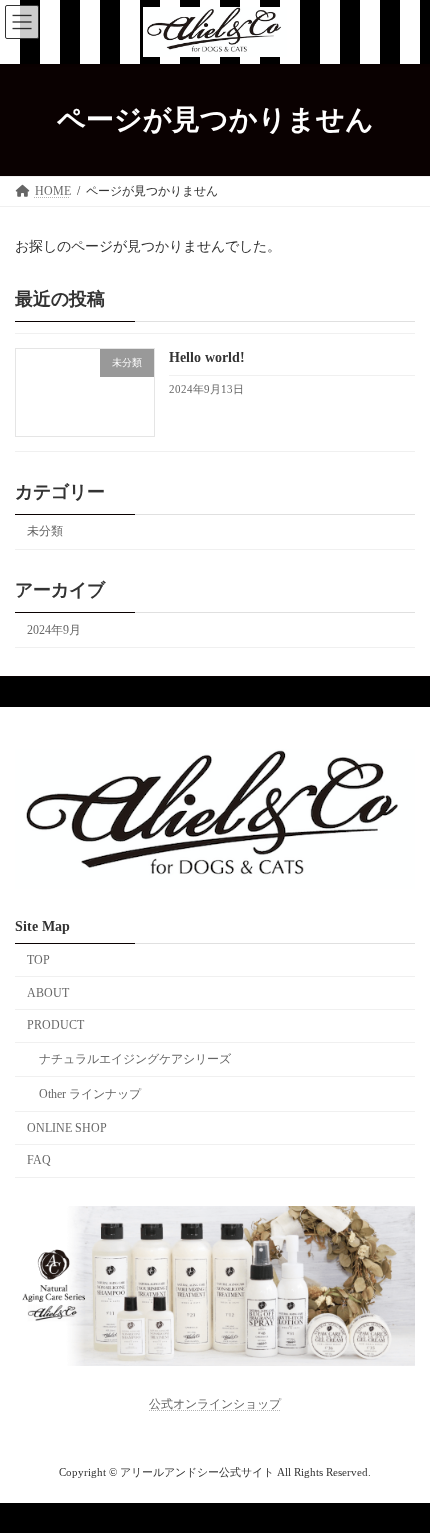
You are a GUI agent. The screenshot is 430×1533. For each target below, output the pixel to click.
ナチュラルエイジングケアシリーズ (135, 1059)
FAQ (39, 1161)
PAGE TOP (399, 1464)
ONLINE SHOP (67, 1128)
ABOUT (48, 993)
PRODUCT (55, 1025)
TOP (38, 960)
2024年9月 (54, 630)
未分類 (45, 531)
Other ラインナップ (90, 1094)
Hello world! (207, 357)
